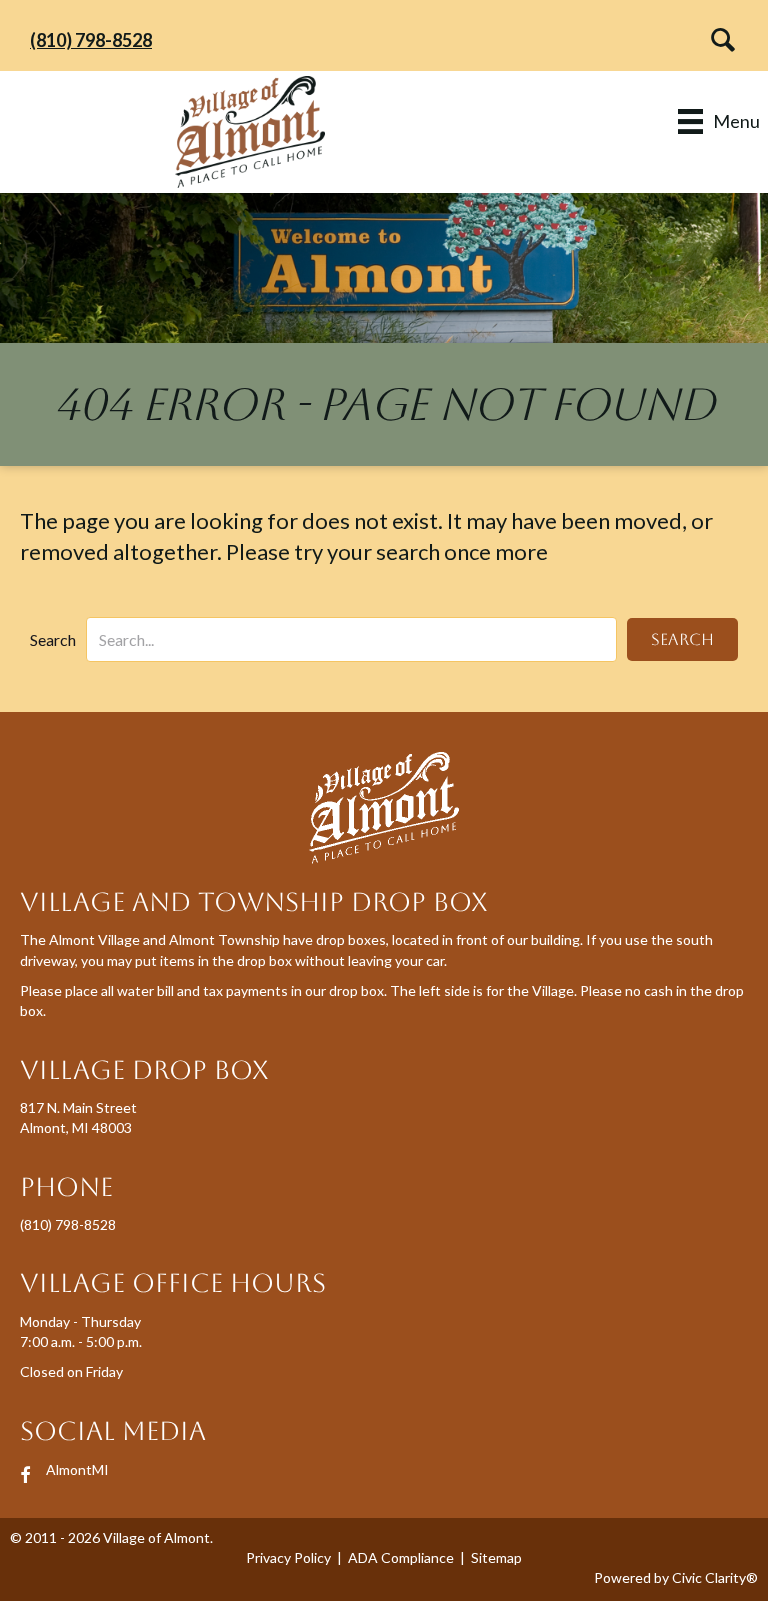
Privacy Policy (288, 1557)
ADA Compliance (401, 1557)
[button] (717, 40)
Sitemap (496, 1557)
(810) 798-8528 (91, 40)
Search (53, 639)
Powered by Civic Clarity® (676, 1577)
